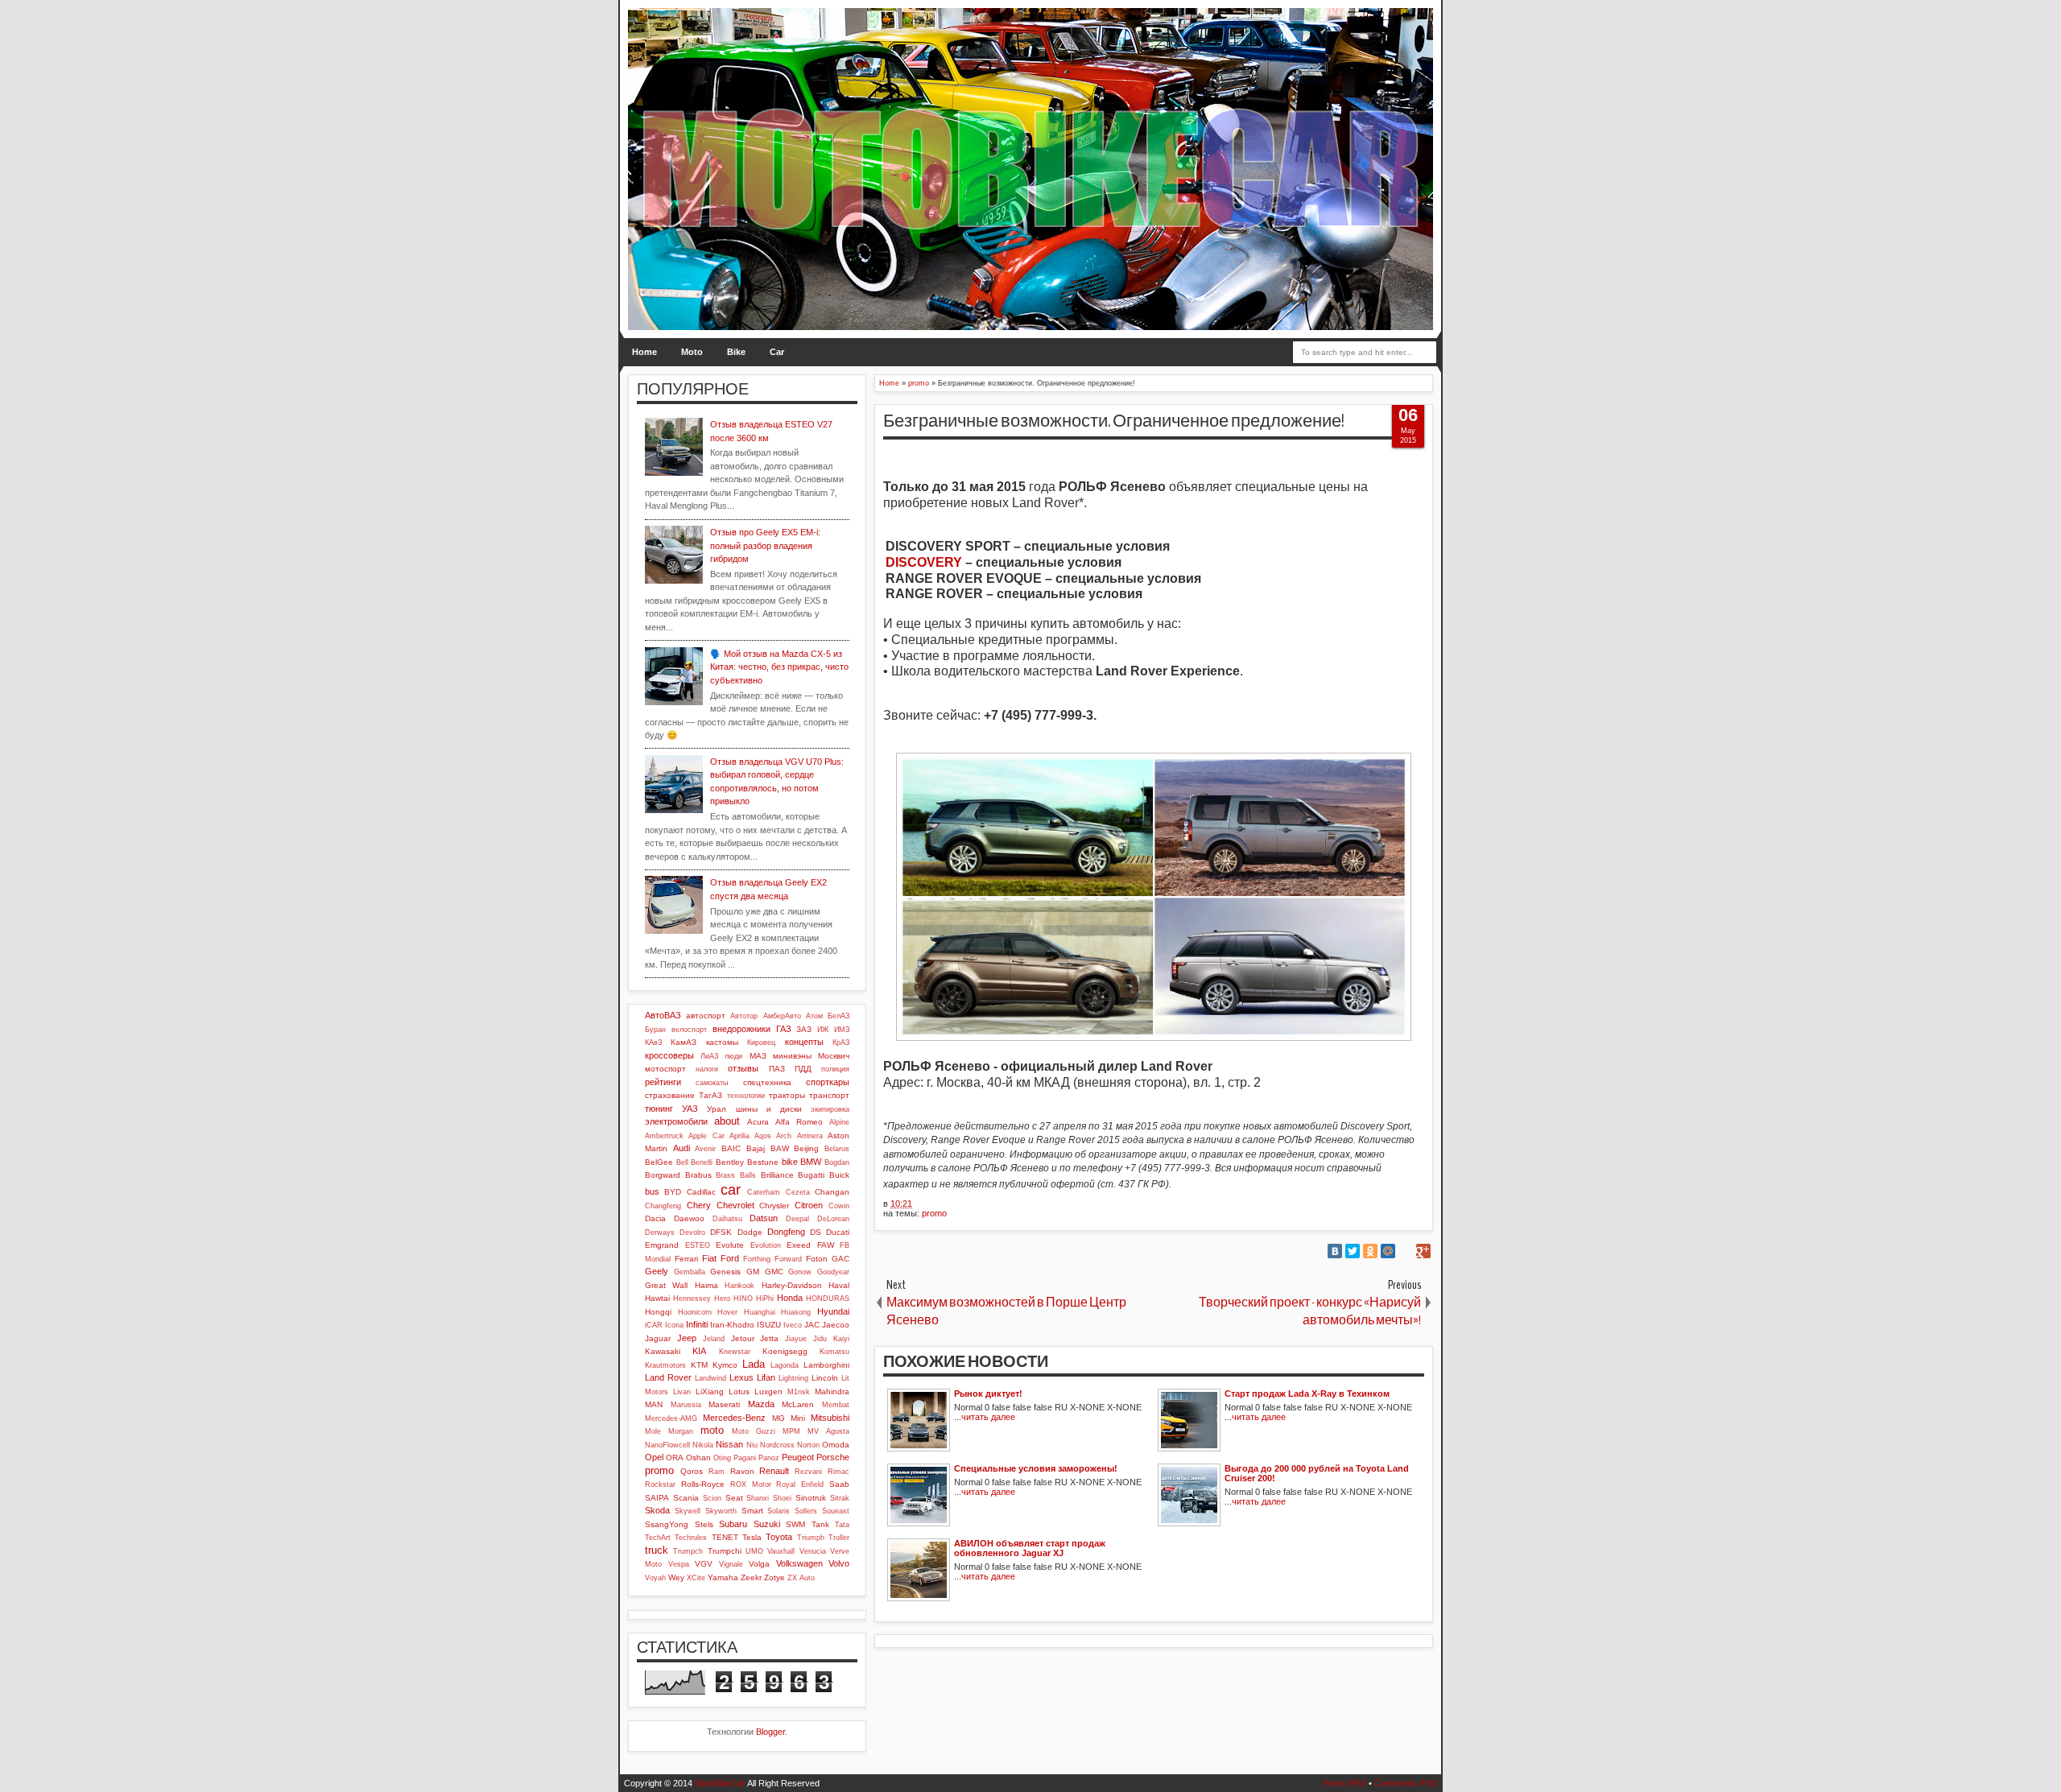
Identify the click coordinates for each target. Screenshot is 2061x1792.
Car (777, 352)
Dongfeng (786, 1232)
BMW (811, 1162)
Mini (798, 1418)
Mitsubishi (830, 1418)
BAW (780, 1148)
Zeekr (751, 1577)
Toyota (779, 1537)
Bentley (730, 1162)
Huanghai (760, 1312)
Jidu (820, 1339)
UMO (754, 1551)
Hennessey (692, 1299)
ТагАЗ (710, 1095)
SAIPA (657, 1498)
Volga (759, 1564)
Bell (682, 1162)
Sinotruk (811, 1498)
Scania (686, 1498)
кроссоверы (669, 1055)
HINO (743, 1299)
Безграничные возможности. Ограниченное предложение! (1114, 421)
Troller (839, 1538)
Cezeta (798, 1192)
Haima (706, 1285)
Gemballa (690, 1272)
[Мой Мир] (1388, 1251)
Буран (655, 1030)
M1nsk (799, 1392)
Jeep (687, 1338)
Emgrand (662, 1245)
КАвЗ (653, 1043)
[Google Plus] (1423, 1251)
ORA (675, 1458)
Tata (842, 1525)
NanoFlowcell (667, 1445)
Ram (717, 1472)
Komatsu (834, 1352)
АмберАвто (782, 1016)
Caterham (764, 1192)
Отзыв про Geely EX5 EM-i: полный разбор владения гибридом (765, 545)
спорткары (828, 1082)
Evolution (766, 1245)
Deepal (797, 1219)
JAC (812, 1325)
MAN (654, 1404)
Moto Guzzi (754, 1431)
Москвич (834, 1056)
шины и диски (769, 1109)
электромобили (676, 1121)
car (731, 1190)
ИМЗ (842, 1030)
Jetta (769, 1338)
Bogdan (837, 1162)
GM (753, 1272)
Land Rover (668, 1377)
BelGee (659, 1162)
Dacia (655, 1218)
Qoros (692, 1471)
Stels (704, 1524)
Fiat (709, 1258)
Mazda (761, 1404)
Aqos (763, 1136)
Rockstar (660, 1484)
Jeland (714, 1339)
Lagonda (785, 1365)
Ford (730, 1258)
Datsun (764, 1218)
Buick (839, 1175)
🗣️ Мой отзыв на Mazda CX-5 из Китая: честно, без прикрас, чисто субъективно (779, 667)
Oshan (698, 1458)
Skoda (657, 1510)
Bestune (763, 1162)
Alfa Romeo (799, 1122)
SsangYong (667, 1524)
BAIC (731, 1148)
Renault (774, 1471)
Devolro (692, 1233)
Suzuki (767, 1524)
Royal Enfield (800, 1484)
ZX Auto (801, 1578)
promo (934, 1213)
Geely (657, 1271)
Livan (682, 1392)
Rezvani (808, 1472)
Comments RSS (1406, 1783)
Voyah (655, 1578)
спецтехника (767, 1082)
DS (816, 1232)
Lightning (793, 1378)
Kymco (725, 1365)
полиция (835, 1069)
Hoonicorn (695, 1312)
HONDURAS (828, 1299)
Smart (752, 1511)
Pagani (745, 1458)
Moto (692, 352)
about (727, 1121)
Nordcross (777, 1445)
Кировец (761, 1043)
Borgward (663, 1175)
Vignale (731, 1564)
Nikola (703, 1445)
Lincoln (825, 1378)
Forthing (757, 1259)
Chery (699, 1205)
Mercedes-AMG (671, 1418)
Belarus (837, 1149)
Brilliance (777, 1175)
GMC (774, 1272)
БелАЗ (838, 1016)
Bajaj (756, 1148)
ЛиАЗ (709, 1056)
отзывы (743, 1068)
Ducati (838, 1232)
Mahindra (832, 1391)
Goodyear (833, 1272)
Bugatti (811, 1175)
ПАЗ (777, 1069)
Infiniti (697, 1324)
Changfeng (663, 1206)
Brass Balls (736, 1175)
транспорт (829, 1095)
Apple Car (706, 1136)
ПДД (803, 1069)
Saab (839, 1484)
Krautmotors (665, 1365)
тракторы (787, 1095)
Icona (674, 1325)
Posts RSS (1345, 1783)
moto (712, 1430)
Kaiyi (841, 1339)
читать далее (988, 1417)
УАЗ (690, 1109)
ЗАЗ (804, 1029)
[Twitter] (1353, 1251)
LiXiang (710, 1391)
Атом (814, 1016)
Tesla (752, 1537)
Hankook (739, 1286)
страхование (670, 1095)
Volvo (839, 1563)
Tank (820, 1524)
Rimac (838, 1472)
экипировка (830, 1109)
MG (779, 1418)
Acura (758, 1122)
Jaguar (658, 1338)
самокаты (712, 1083)
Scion (712, 1498)
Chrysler (774, 1206)
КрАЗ (841, 1043)
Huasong (796, 1312)
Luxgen (768, 1391)
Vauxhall (781, 1551)
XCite (696, 1578)
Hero (722, 1299)
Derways (660, 1233)
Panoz (769, 1458)
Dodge (750, 1232)
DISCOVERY (924, 562)
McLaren (798, 1404)
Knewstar (735, 1352)
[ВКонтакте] (1335, 1251)
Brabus (698, 1175)
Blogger (770, 1732)
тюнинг (659, 1109)
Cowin (839, 1206)
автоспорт (706, 1016)
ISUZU (769, 1325)
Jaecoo (836, 1325)
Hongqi (658, 1312)
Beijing (806, 1148)
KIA (699, 1351)
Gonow (800, 1272)
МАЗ (758, 1056)
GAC (841, 1259)
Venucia (813, 1551)
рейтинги (663, 1082)
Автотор (744, 1016)
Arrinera (810, 1136)
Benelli (702, 1162)
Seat (734, 1498)
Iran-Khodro (732, 1325)
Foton (817, 1259)
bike (790, 1162)
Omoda (836, 1445)
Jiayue (796, 1339)
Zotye (774, 1577)
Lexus (741, 1377)
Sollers (806, 1511)
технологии (746, 1096)
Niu (752, 1445)
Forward (788, 1259)
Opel (654, 1457)
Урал (717, 1109)
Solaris (779, 1511)
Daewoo (689, 1218)
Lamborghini (826, 1365)
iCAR (654, 1325)
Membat (836, 1405)
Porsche (833, 1457)
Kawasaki (663, 1351)
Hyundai (833, 1311)
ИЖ (823, 1030)
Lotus (739, 1391)
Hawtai (657, 1298)
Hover (727, 1312)
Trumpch (688, 1551)
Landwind (710, 1378)
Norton (808, 1445)
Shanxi (758, 1498)
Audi (681, 1148)
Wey (676, 1577)
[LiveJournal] (1406, 1251)
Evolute (730, 1245)
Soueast (836, 1511)
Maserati (724, 1404)
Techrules (691, 1538)
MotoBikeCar (720, 1783)
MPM (791, 1431)
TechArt (658, 1538)
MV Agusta (828, 1431)
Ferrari (686, 1259)
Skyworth (721, 1511)
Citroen (809, 1205)
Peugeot (798, 1457)
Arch (784, 1136)
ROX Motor (751, 1484)
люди (733, 1056)
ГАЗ (784, 1029)
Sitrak (840, 1498)
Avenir (705, 1149)
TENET (725, 1537)
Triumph (811, 1538)
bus (652, 1191)
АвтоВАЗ (663, 1015)
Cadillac (701, 1192)
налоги (707, 1069)
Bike (736, 352)
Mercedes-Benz (734, 1418)
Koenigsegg (785, 1351)
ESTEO (698, 1245)
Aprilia (739, 1136)
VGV (704, 1564)
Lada (754, 1364)
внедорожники (741, 1029)
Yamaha (723, 1577)
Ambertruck (664, 1136)
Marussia (686, 1405)
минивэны (792, 1056)
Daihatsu (727, 1219)
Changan (832, 1192)
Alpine (839, 1122)
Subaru (733, 1524)
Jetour (743, 1338)
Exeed (799, 1245)
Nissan (729, 1444)
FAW (826, 1245)
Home (644, 352)
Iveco (793, 1325)
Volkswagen (799, 1563)
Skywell (688, 1511)
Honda (790, 1298)
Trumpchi (725, 1551)
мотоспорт (665, 1069)
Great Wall (666, 1285)
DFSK (721, 1232)
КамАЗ (684, 1042)
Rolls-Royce (703, 1484)
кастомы (722, 1042)
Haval (839, 1285)
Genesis (725, 1272)
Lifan (766, 1377)
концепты (804, 1042)
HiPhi (765, 1299)
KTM (699, 1365)
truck (657, 1550)
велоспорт (689, 1030)
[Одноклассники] (1370, 1251)
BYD (673, 1192)
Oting (722, 1458)
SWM (795, 1524)
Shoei (782, 1498)
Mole (653, 1431)
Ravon (742, 1471)
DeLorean (833, 1219)
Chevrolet (735, 1205)
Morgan (681, 1431)
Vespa (679, 1564)
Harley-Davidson (792, 1285)
